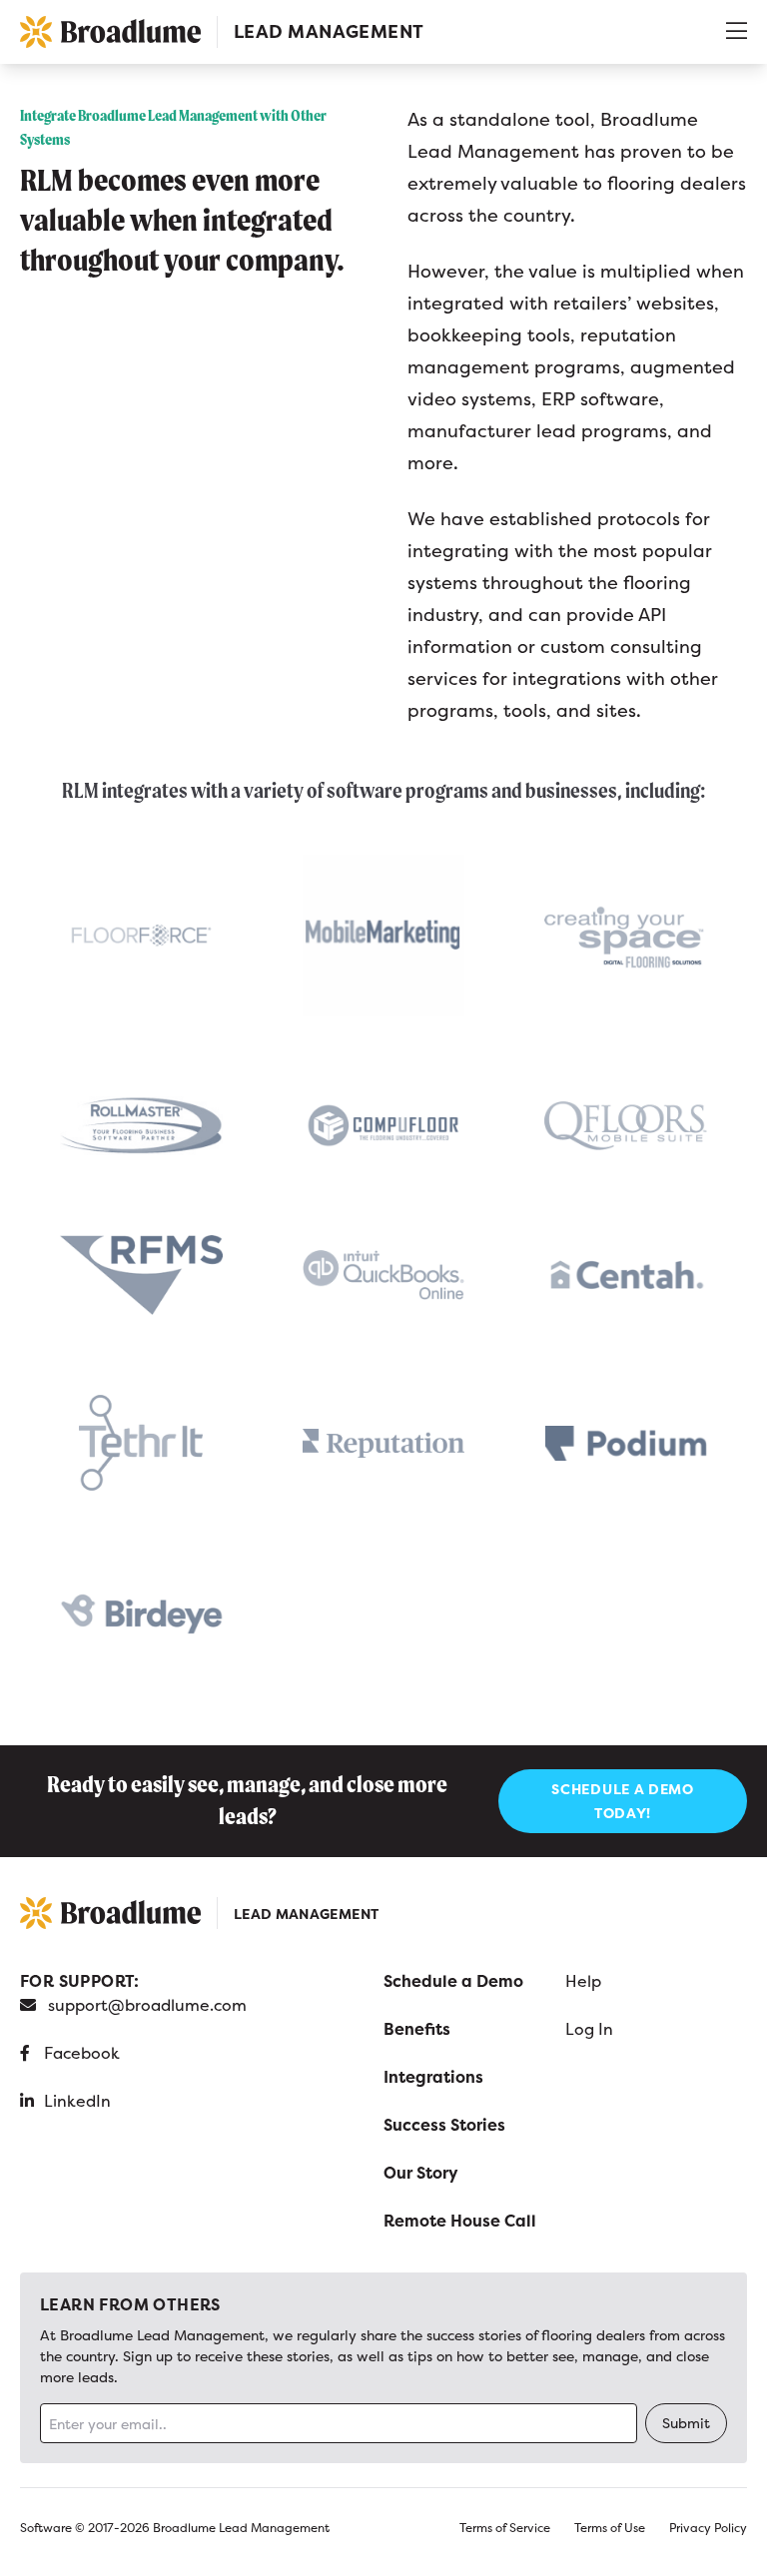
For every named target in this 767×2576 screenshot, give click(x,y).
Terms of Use (610, 2528)
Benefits (417, 2029)
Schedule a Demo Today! (623, 1801)
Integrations (433, 2077)
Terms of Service (505, 2528)
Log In (589, 2029)
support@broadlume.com (147, 2005)
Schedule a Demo (453, 1981)
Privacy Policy (708, 2528)
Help (583, 1981)
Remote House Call (460, 2221)
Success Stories (444, 2125)
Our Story (421, 2173)
